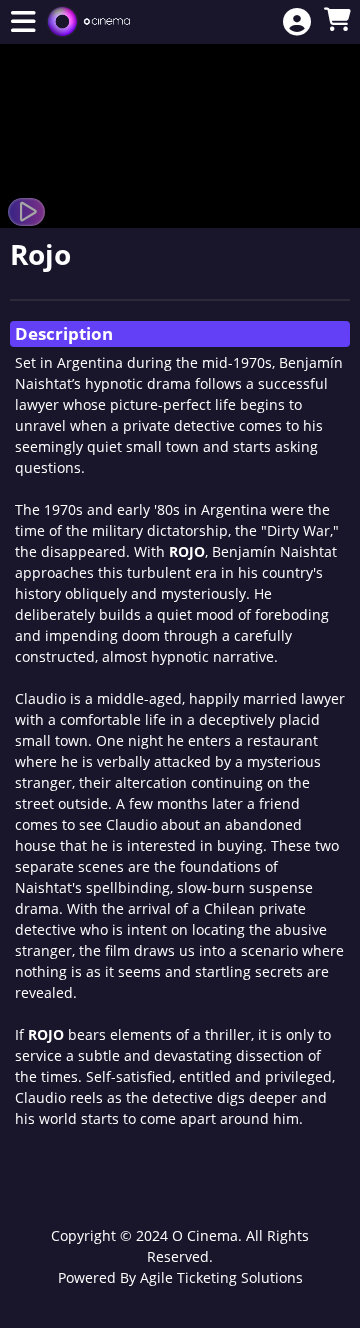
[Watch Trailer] (26, 212)
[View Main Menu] (23, 22)
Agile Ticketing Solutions (221, 1277)
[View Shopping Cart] (337, 20)
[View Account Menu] (297, 22)
